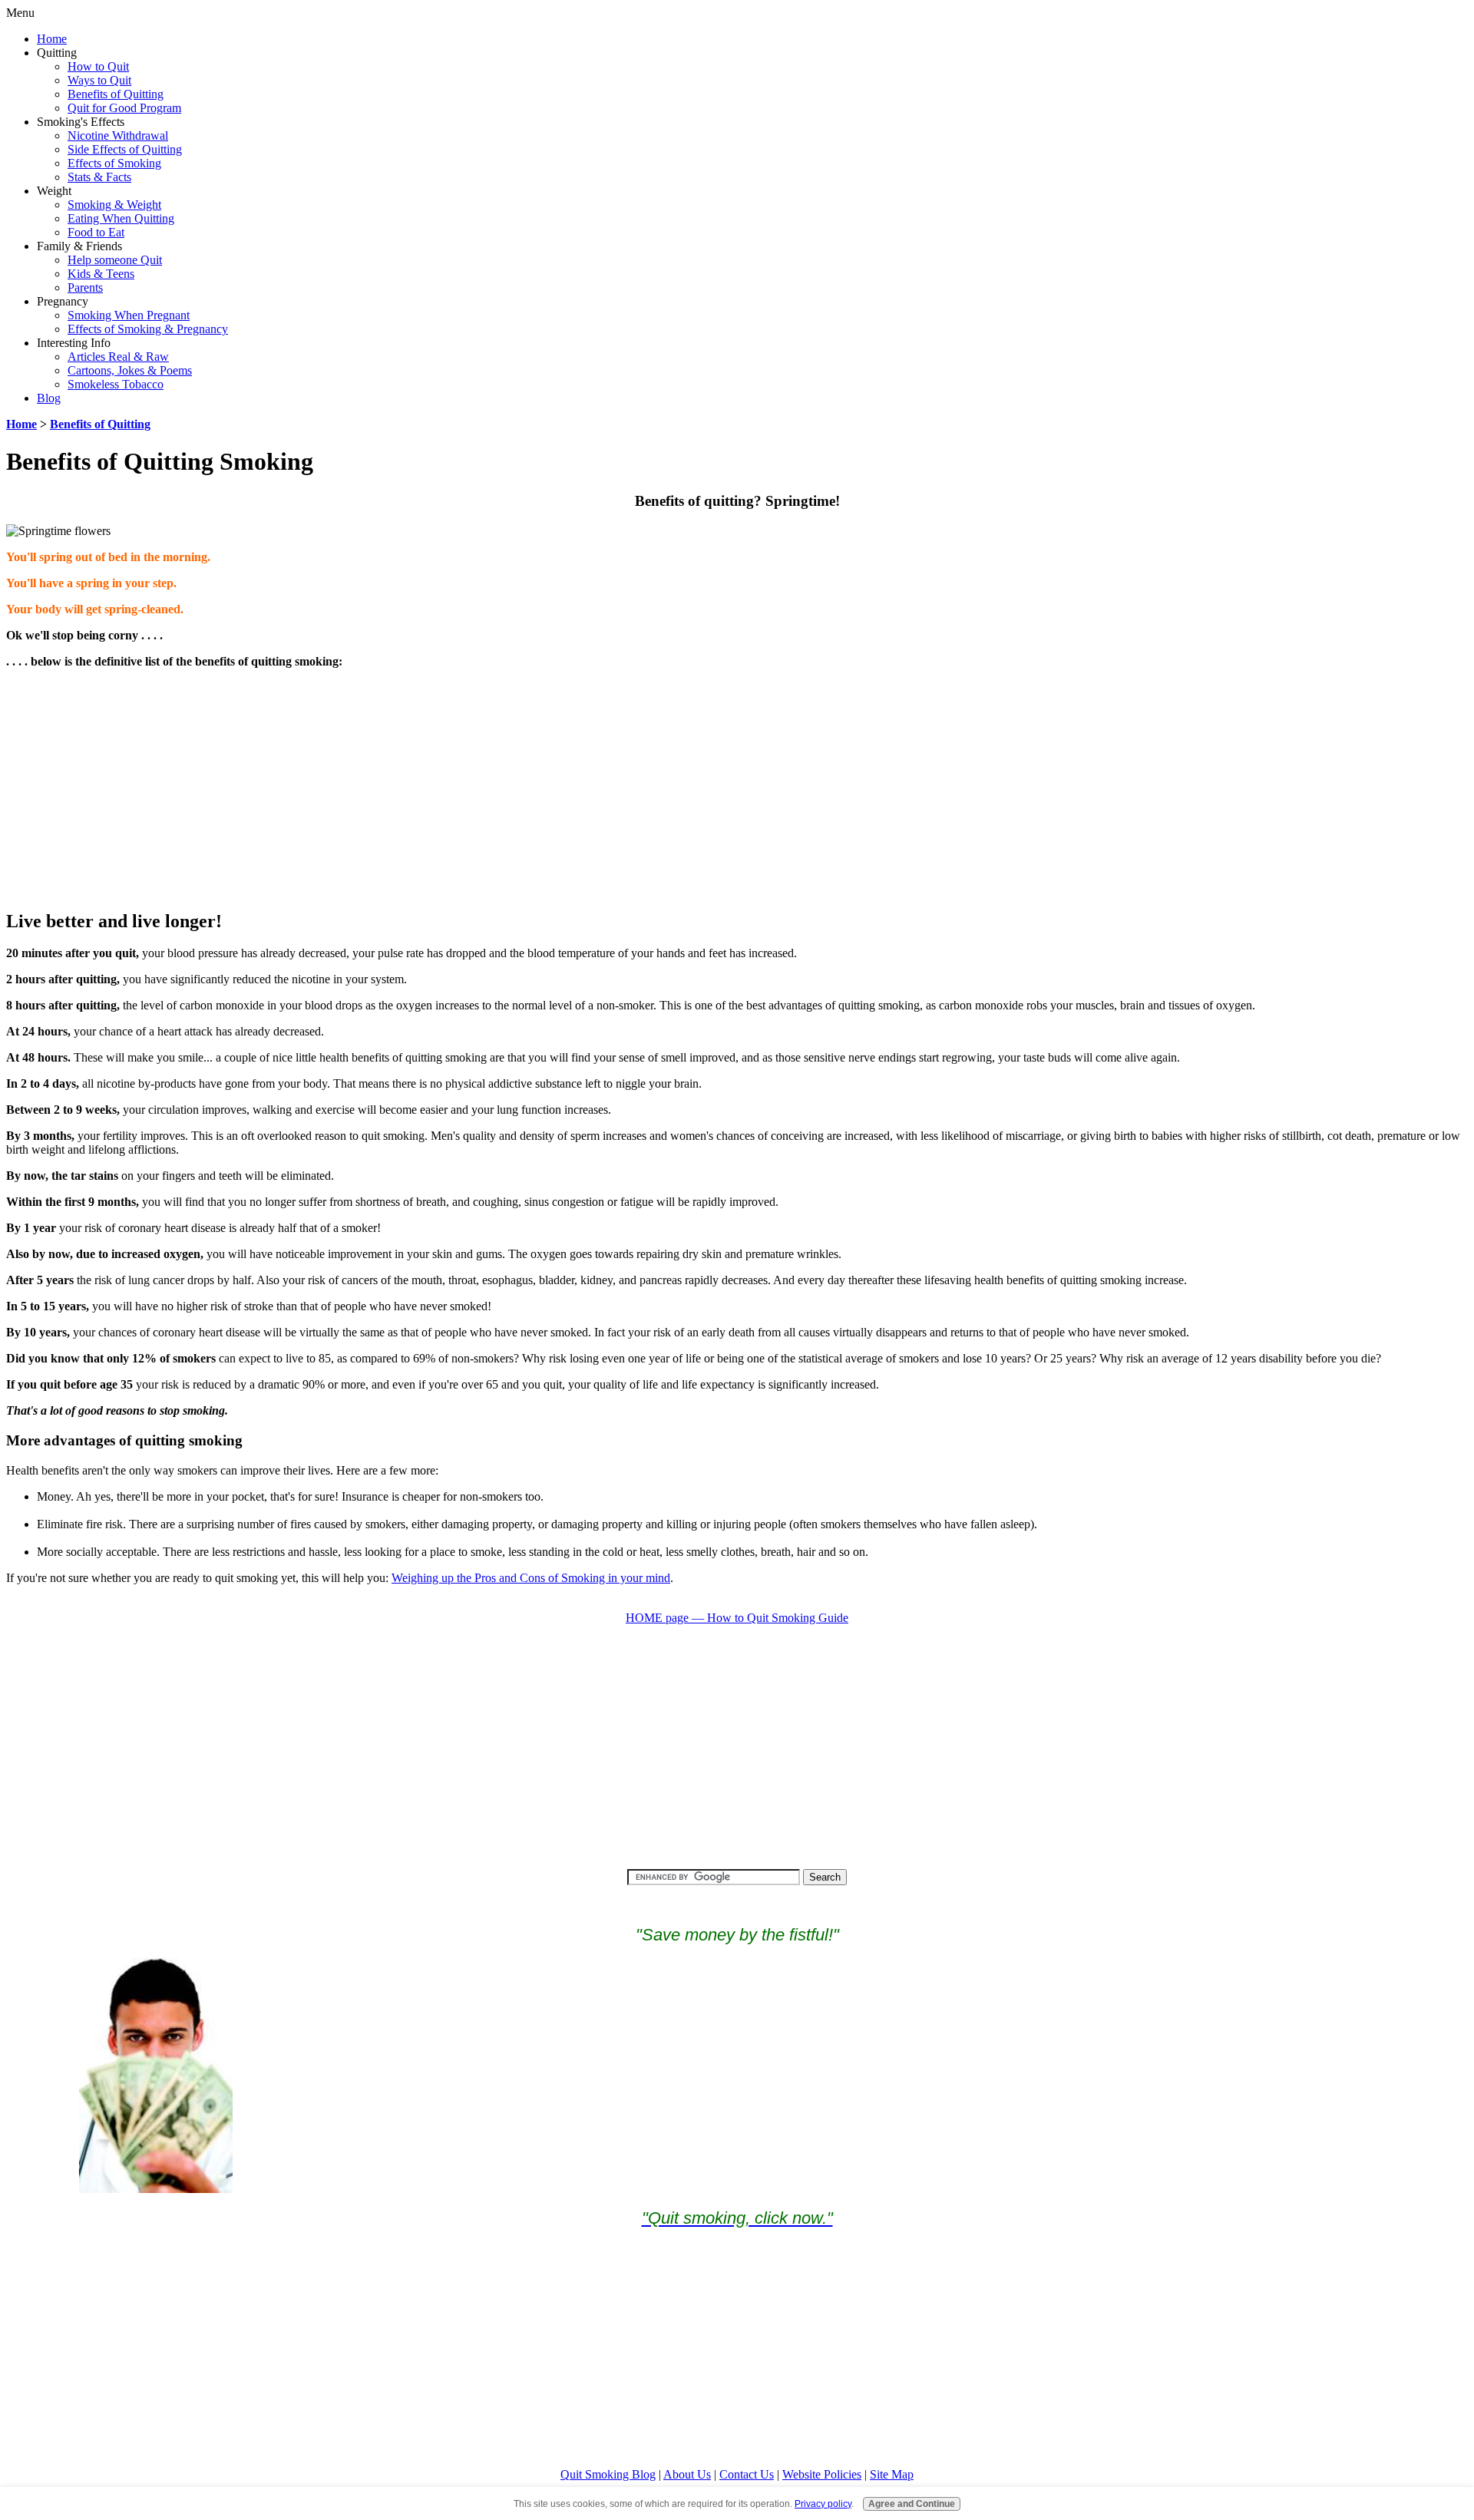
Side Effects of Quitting (125, 149)
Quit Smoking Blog (608, 2474)
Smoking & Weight (114, 205)
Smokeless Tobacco (116, 384)
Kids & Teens (101, 274)
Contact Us (747, 2474)
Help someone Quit (115, 260)
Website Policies (822, 2474)
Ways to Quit (99, 80)
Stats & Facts (99, 177)
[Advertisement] (737, 788)
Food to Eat (96, 232)
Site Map (892, 2474)
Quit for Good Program (124, 108)
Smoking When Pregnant (129, 315)
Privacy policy (823, 2503)
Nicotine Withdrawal (118, 135)
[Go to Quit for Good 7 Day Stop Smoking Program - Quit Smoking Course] (156, 2189)
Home (52, 39)
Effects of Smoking (114, 163)
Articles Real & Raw (118, 357)
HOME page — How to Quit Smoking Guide (737, 1618)
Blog (49, 398)
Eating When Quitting (121, 218)
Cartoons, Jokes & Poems (130, 370)
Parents (85, 287)
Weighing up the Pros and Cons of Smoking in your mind (531, 1578)
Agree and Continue (912, 2503)
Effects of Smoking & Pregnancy (148, 329)
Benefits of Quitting (116, 94)
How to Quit (98, 66)
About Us (687, 2474)
